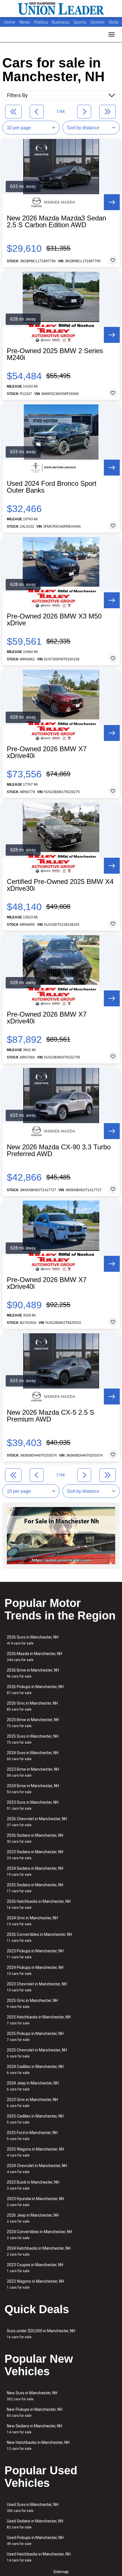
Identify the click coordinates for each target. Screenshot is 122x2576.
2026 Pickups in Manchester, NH (35, 1690)
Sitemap (61, 2572)
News (25, 22)
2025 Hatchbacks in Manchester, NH (39, 2020)
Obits (113, 22)
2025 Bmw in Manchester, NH (33, 1723)
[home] (61, 9)
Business (61, 22)
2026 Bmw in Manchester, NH (33, 1673)
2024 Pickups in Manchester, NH (35, 1970)
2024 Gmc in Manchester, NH (32, 1921)
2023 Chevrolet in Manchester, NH (37, 1987)
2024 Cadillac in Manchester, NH (35, 2070)
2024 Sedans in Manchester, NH (35, 1871)
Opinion (98, 22)
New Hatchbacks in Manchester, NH (38, 2445)
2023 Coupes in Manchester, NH (35, 2268)
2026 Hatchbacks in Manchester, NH (39, 1904)
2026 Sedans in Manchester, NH (35, 1838)
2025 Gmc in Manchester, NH (32, 2003)
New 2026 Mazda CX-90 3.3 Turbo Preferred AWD (59, 1150)
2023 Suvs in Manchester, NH (33, 1805)
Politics (41, 22)
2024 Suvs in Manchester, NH (33, 1756)
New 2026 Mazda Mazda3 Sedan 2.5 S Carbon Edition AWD (56, 222)
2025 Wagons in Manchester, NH (35, 2152)
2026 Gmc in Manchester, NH (32, 1706)
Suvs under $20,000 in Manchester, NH (41, 2334)
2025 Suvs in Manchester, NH (33, 1739)
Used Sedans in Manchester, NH (35, 2524)
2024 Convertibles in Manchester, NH (39, 2235)
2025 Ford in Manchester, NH (32, 2136)
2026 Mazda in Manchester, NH (34, 1657)
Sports (80, 22)
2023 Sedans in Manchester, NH (35, 1855)
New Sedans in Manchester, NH (34, 2429)
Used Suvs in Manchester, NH (33, 2508)
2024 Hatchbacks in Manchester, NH (39, 2251)
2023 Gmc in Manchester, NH (32, 2103)
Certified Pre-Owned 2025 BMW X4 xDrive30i (60, 885)
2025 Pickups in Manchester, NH (35, 2037)
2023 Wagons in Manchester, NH (35, 2284)
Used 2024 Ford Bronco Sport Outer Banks (52, 487)
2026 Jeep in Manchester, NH (33, 2218)
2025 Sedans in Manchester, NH (35, 1888)
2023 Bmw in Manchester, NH (33, 1772)
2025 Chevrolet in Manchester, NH (37, 2053)
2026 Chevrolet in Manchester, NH (37, 1822)
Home (10, 22)
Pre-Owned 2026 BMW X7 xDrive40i (47, 752)
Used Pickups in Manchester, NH (35, 2541)
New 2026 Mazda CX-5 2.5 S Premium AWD (51, 1416)
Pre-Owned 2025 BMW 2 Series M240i (55, 354)
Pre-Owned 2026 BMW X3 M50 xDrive (54, 620)
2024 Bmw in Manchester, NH (33, 1789)
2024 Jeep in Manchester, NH (33, 2086)
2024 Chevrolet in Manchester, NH (37, 2169)
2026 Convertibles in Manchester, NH (39, 1937)
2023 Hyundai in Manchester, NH (35, 2202)
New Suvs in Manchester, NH (32, 2396)
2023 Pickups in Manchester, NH (35, 1954)
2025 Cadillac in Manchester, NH (35, 2119)
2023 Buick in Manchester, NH (33, 2185)
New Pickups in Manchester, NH (35, 2412)
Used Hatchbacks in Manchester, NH (39, 2557)
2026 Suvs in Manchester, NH (33, 1640)
